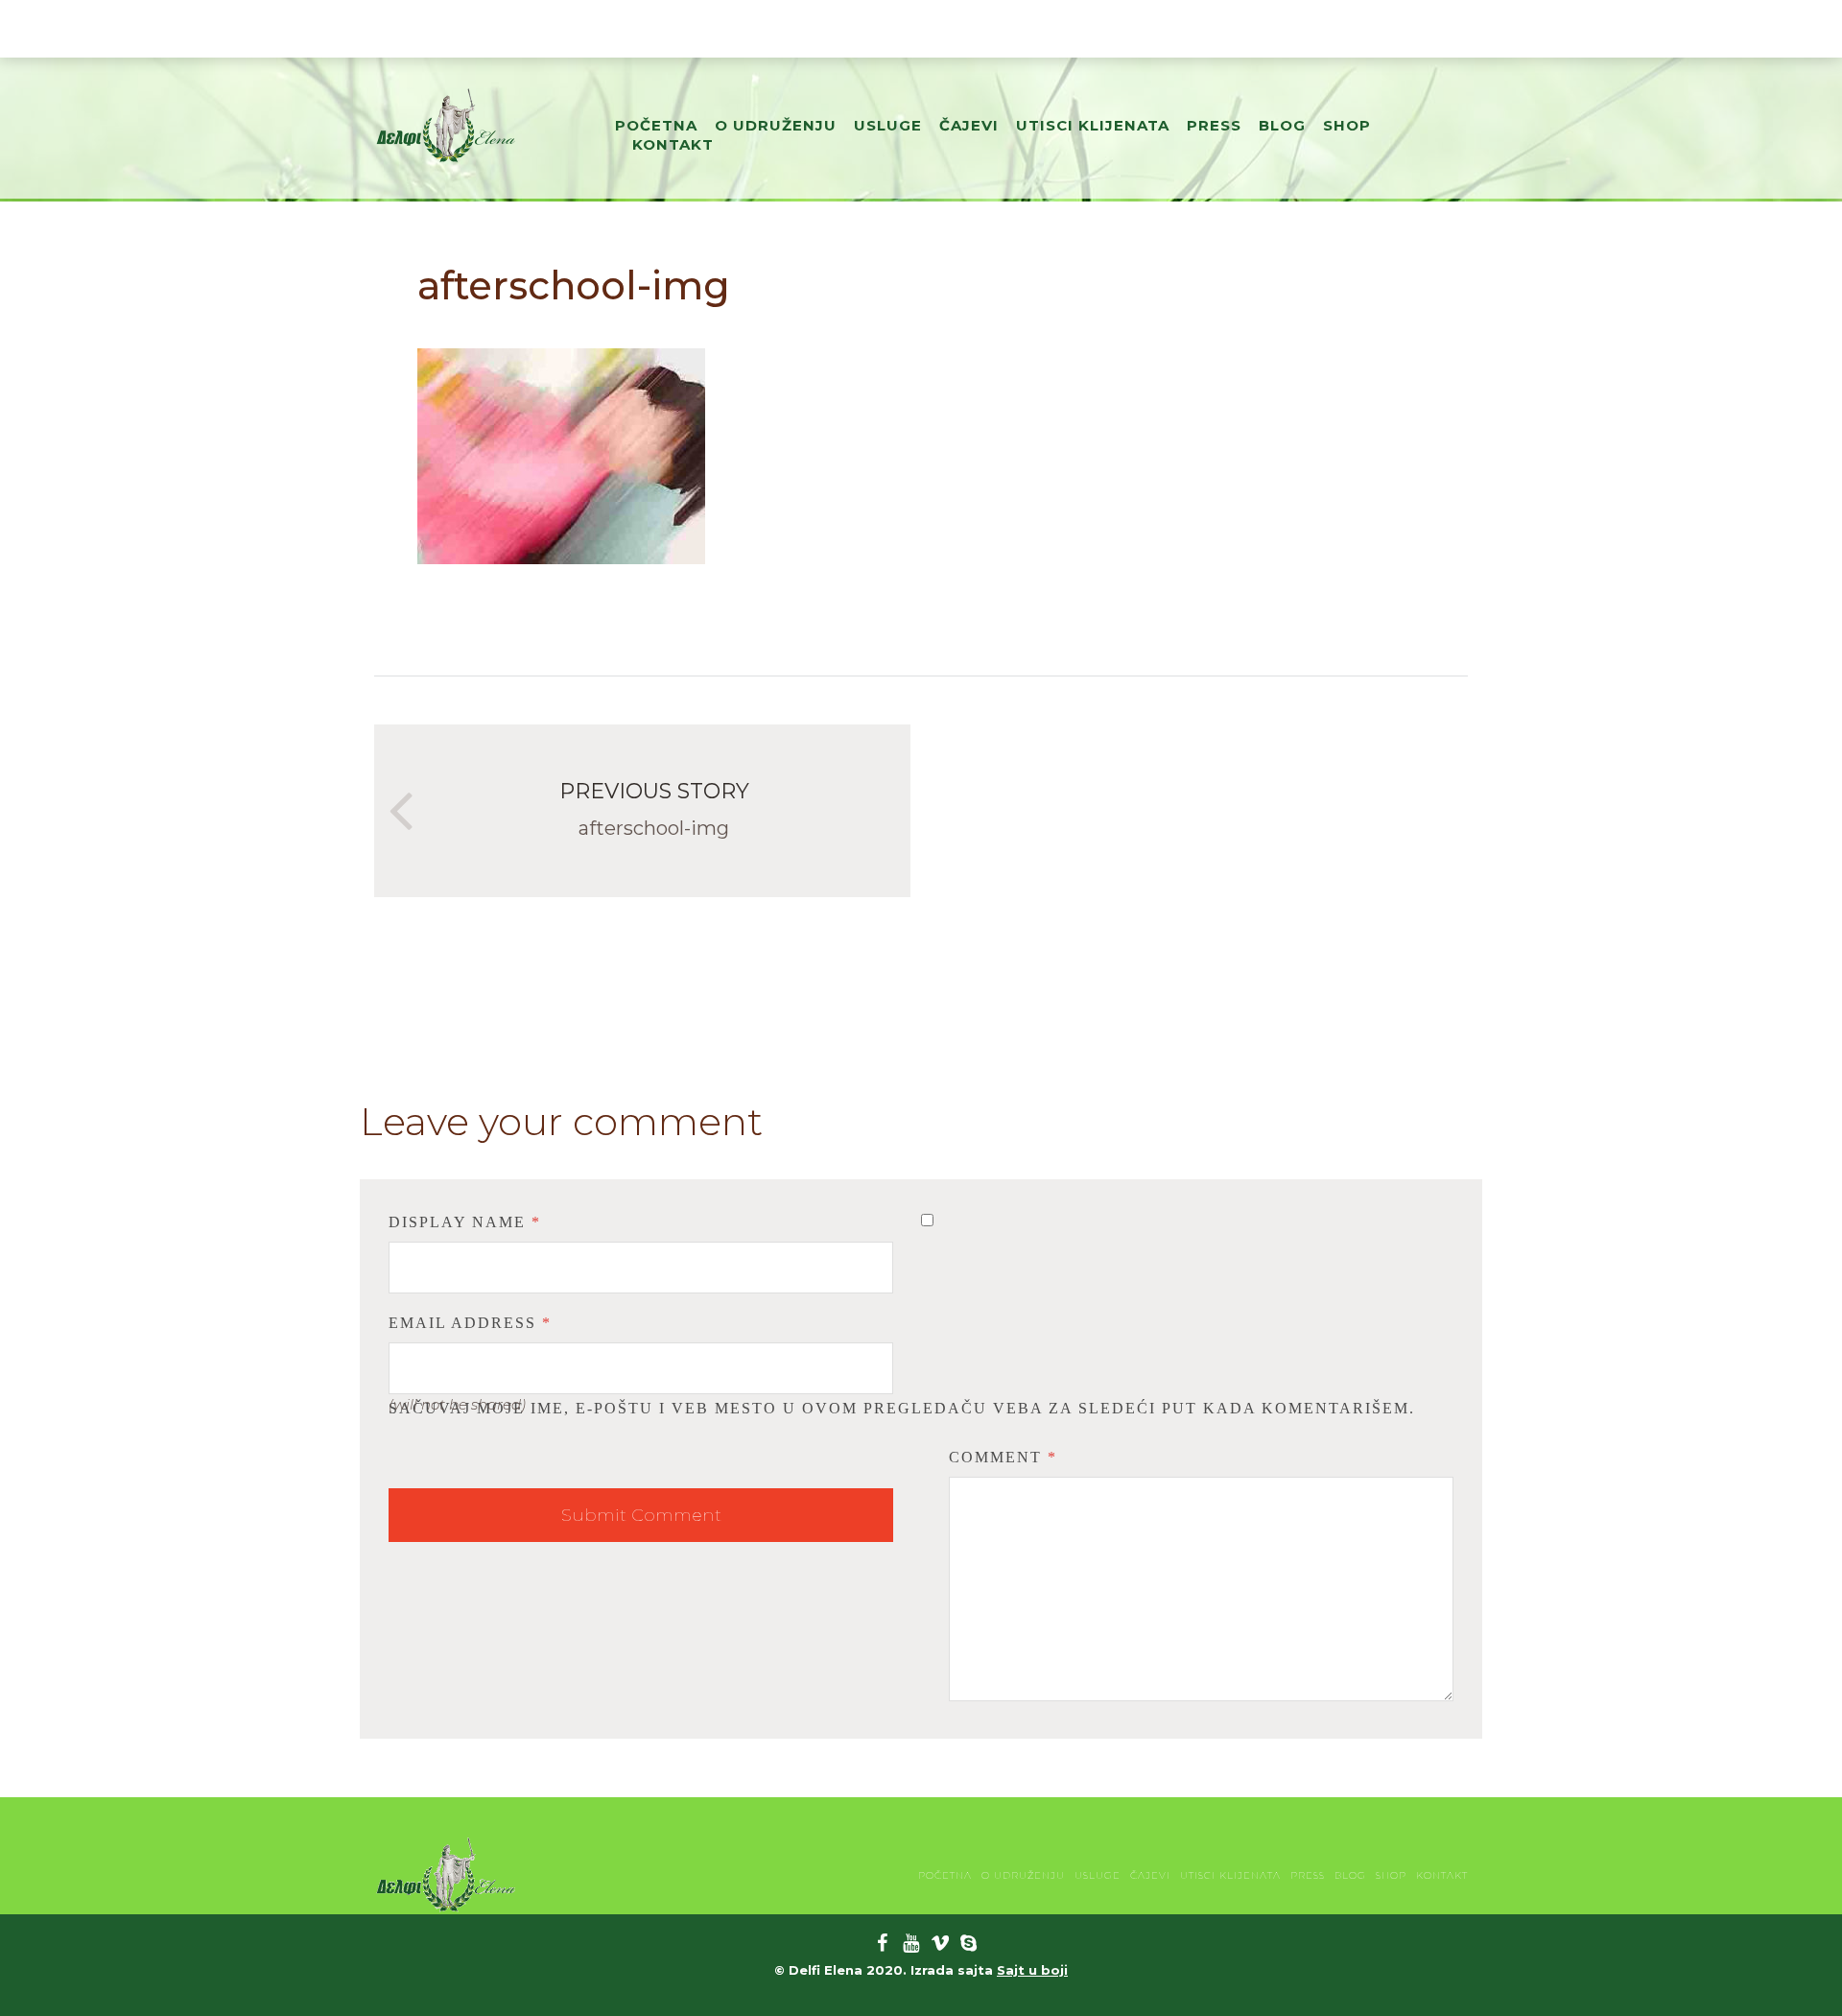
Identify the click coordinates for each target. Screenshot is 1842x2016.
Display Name (465, 1222)
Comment (1003, 1457)
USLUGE (888, 125)
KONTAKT (673, 144)
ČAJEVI (969, 125)
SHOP (1347, 125)
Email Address (470, 1323)
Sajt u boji (1032, 1970)
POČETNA (656, 125)
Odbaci (1204, 28)
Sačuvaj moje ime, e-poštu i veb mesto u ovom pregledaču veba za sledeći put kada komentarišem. (902, 1408)
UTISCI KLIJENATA (1093, 125)
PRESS (1214, 125)
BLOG (1282, 125)
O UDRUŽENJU (776, 125)
